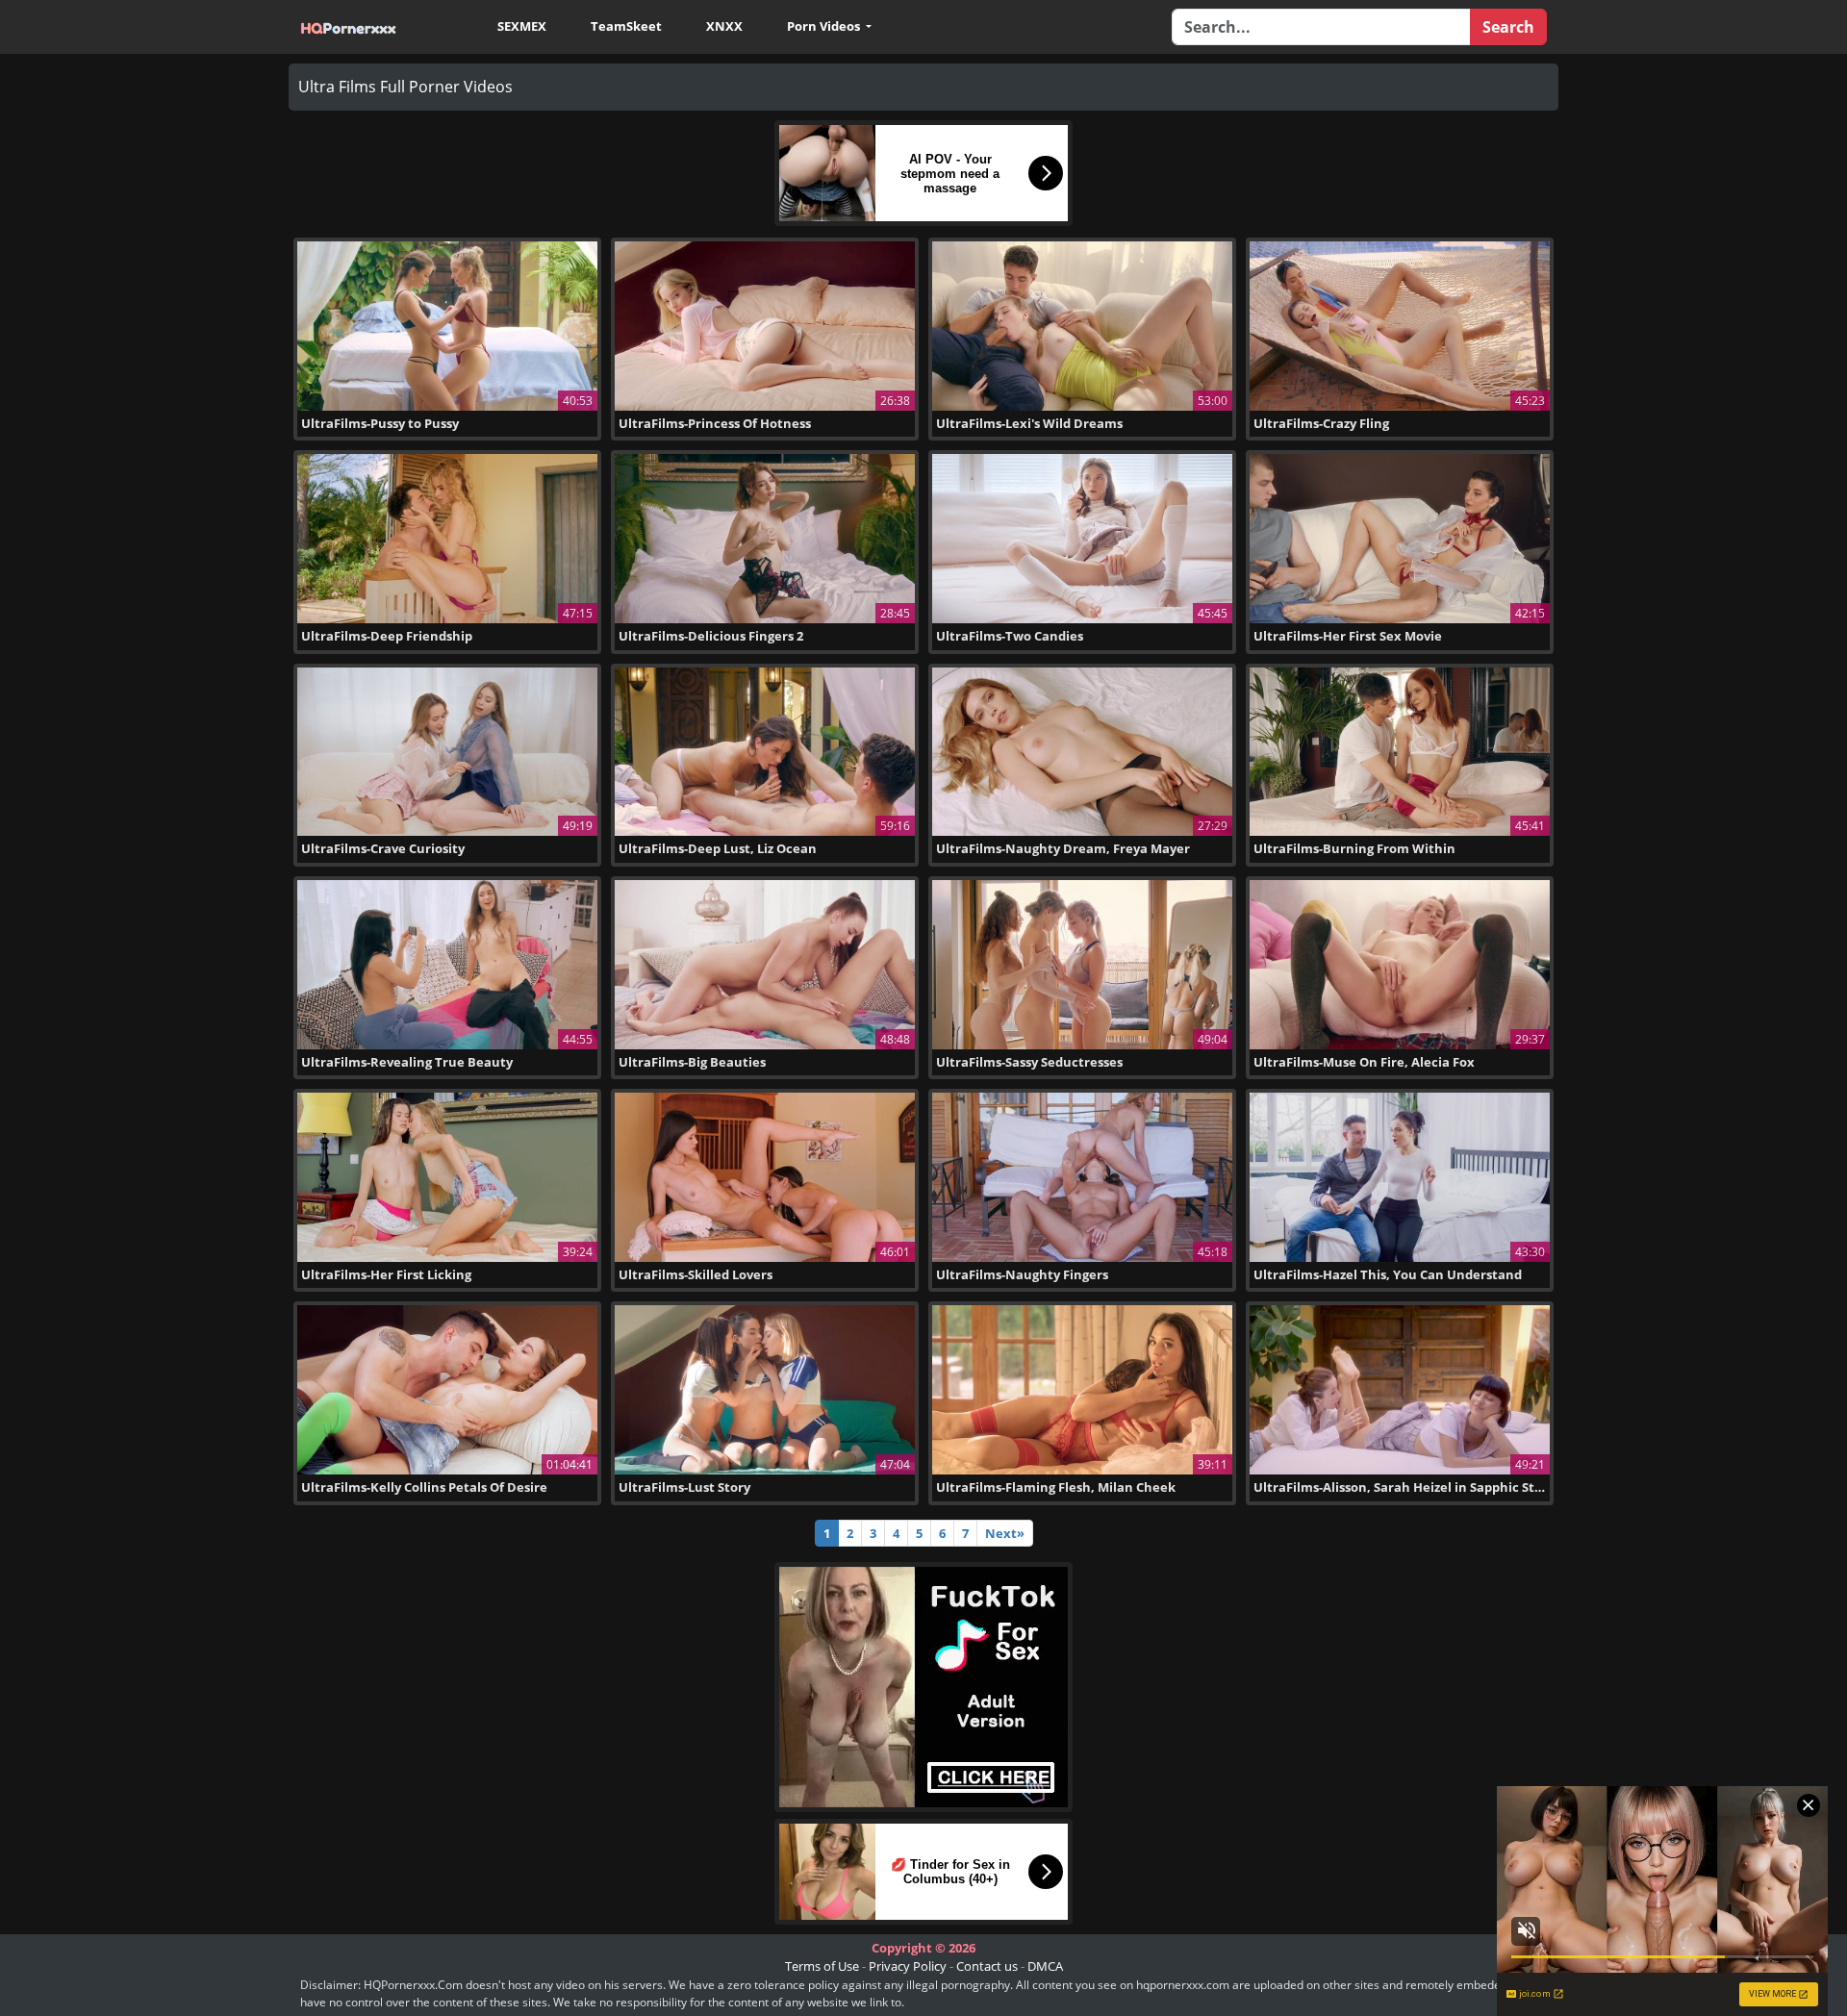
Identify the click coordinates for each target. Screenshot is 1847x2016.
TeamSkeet (626, 26)
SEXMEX (522, 26)
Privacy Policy (908, 1966)
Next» (1005, 1533)
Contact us (987, 1966)
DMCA (1045, 1966)
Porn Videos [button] (825, 26)
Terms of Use (822, 1966)
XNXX (724, 26)
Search (1508, 27)
